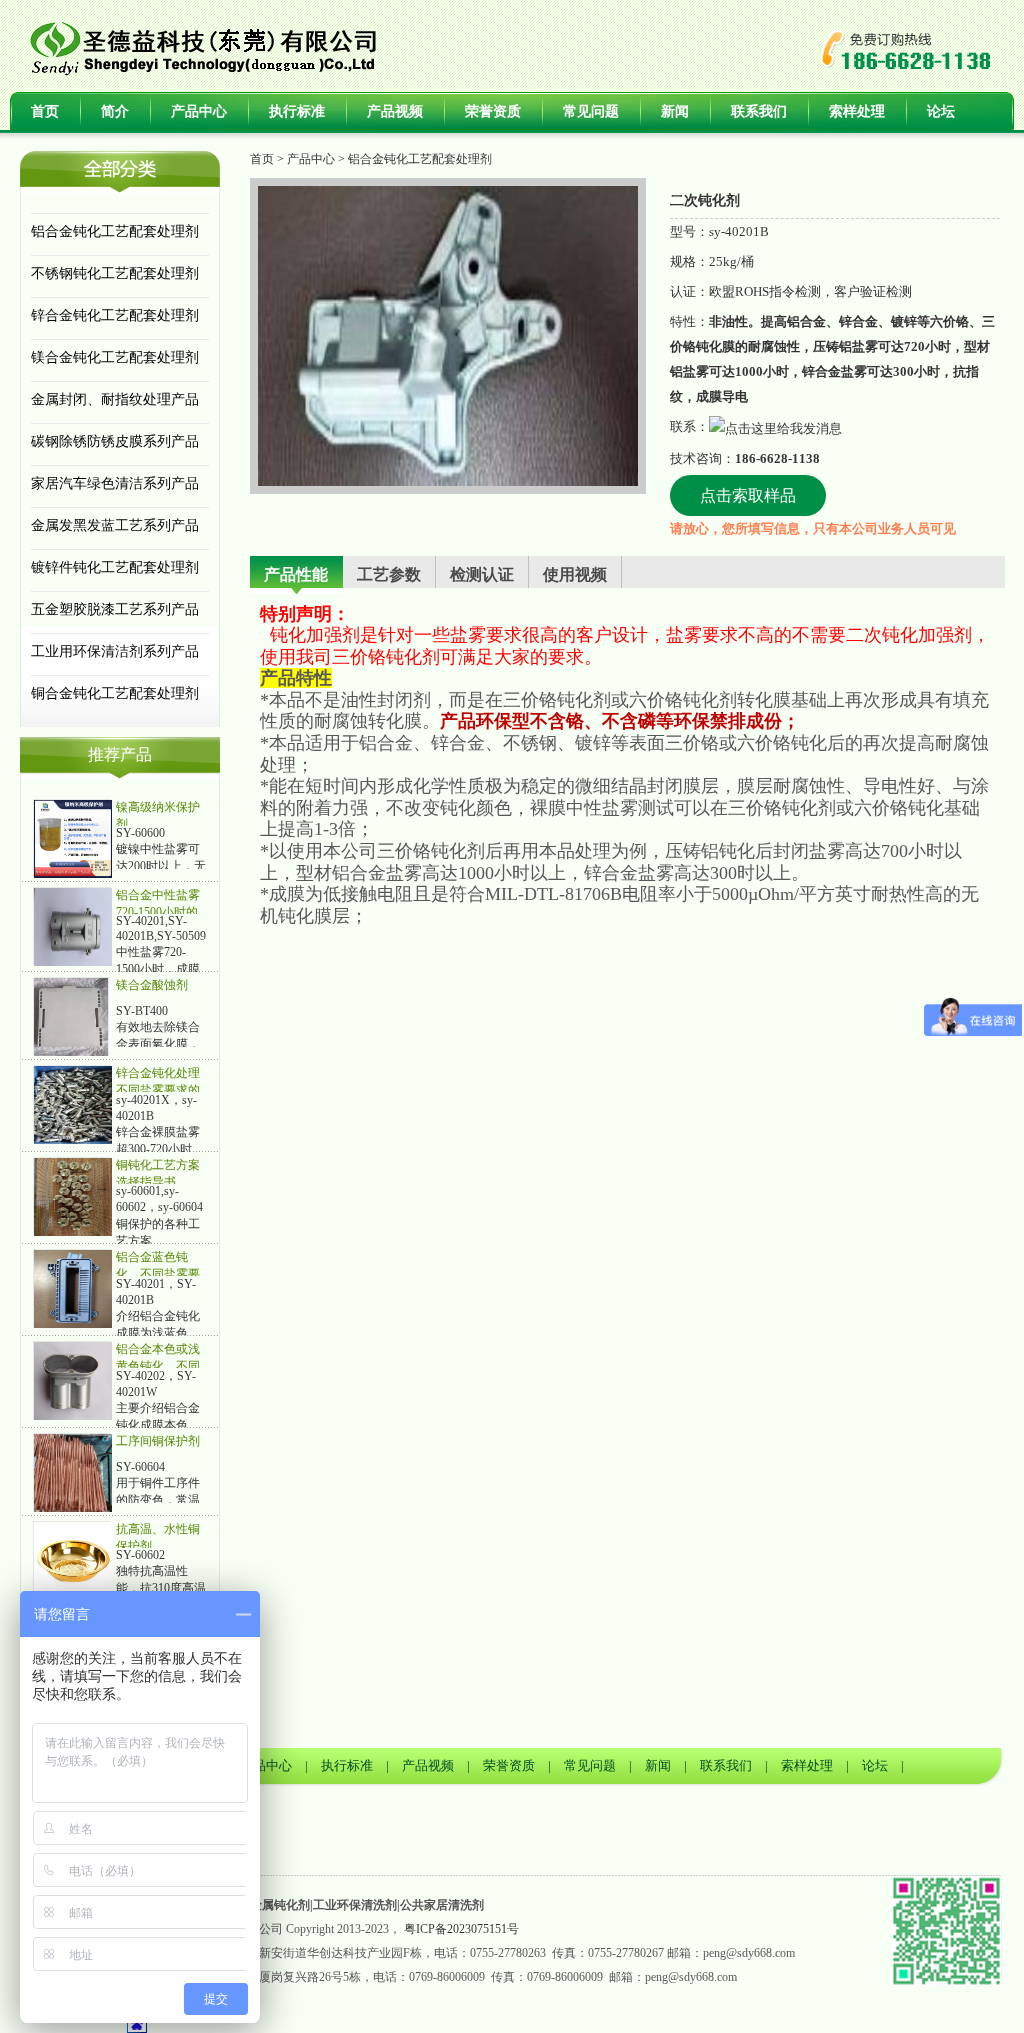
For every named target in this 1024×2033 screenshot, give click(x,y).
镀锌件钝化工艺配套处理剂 (115, 567)
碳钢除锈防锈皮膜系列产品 (115, 441)
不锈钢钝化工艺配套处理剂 (115, 273)
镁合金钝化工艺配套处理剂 (115, 357)
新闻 (675, 111)
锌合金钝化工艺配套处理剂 (115, 315)
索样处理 (857, 111)
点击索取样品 (748, 495)
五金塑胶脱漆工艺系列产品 (115, 609)
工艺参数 (389, 574)
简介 (115, 111)
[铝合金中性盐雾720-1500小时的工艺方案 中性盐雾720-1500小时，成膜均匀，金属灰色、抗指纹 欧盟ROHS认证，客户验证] (73, 926)
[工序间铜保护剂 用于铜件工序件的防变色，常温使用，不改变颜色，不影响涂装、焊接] (73, 1472)
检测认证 (482, 574)
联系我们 (759, 111)
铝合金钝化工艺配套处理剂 (115, 231)
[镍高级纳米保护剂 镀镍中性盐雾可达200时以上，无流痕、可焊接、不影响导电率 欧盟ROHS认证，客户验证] (73, 838)
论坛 (941, 111)
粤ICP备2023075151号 (461, 1929)
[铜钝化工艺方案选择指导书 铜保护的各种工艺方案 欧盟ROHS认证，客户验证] (73, 1196)
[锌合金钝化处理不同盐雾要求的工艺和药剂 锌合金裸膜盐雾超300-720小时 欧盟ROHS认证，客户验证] (73, 1104)
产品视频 (395, 111)
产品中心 (199, 111)
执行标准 (297, 111)
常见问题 (591, 111)
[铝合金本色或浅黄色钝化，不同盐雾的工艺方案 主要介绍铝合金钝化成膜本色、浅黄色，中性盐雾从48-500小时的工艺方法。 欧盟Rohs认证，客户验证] (73, 1380)
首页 (45, 111)
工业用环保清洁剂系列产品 (115, 651)
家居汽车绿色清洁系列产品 (115, 483)
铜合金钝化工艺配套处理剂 (115, 693)
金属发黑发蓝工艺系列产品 (115, 525)
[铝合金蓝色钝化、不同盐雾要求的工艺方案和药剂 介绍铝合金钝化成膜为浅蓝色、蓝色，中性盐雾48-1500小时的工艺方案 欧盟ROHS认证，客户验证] (73, 1288)
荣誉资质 (493, 111)
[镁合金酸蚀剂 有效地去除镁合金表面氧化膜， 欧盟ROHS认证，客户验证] (73, 1016)
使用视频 (575, 574)
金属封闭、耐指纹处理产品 (115, 399)
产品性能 (296, 574)
